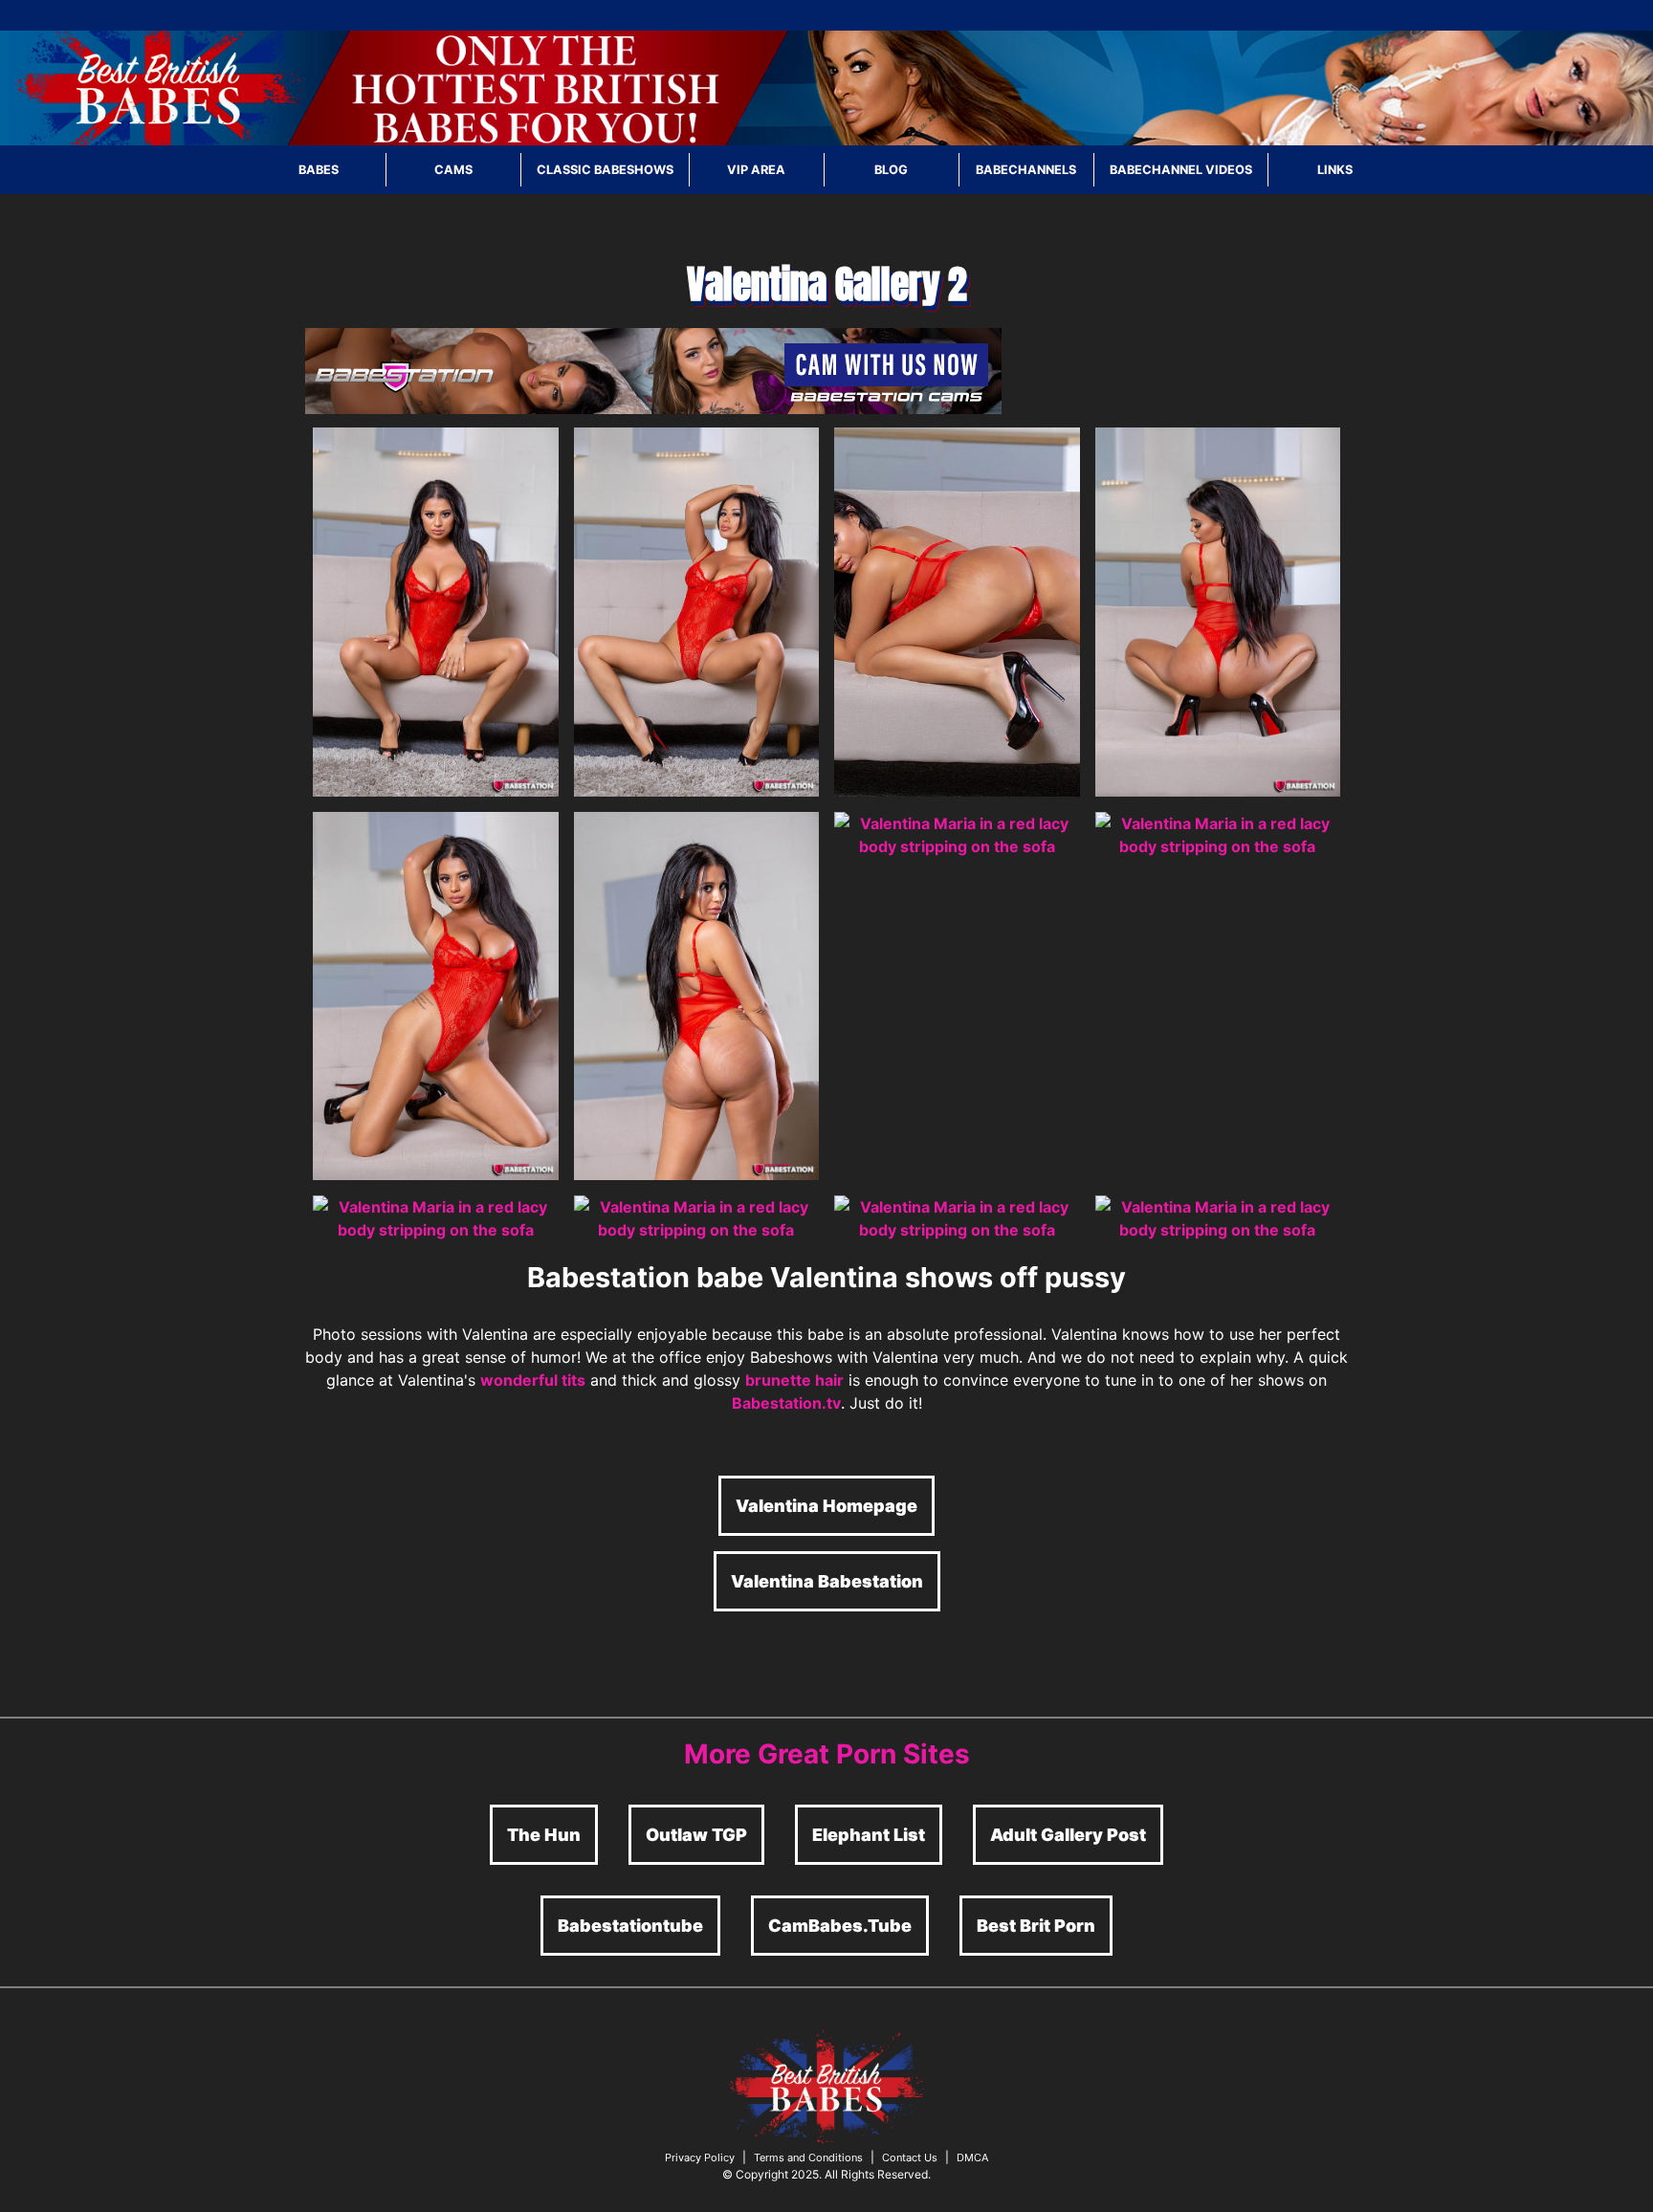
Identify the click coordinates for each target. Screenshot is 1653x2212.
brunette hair (794, 1380)
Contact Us (910, 2157)
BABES (319, 170)
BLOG (891, 170)
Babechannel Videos (1181, 170)
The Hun (544, 1835)
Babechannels (1026, 170)
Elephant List (869, 1835)
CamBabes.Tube (840, 1926)
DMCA (972, 2157)
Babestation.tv (786, 1403)
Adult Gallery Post (1068, 1835)
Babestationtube (630, 1926)
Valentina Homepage (826, 1506)
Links (1335, 170)
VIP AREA (756, 170)
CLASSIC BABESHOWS (605, 170)
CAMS (453, 170)
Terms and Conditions (808, 2157)
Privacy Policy (700, 2157)
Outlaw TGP (696, 1835)
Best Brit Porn (1036, 1926)
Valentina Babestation (827, 1581)
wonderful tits (533, 1380)
